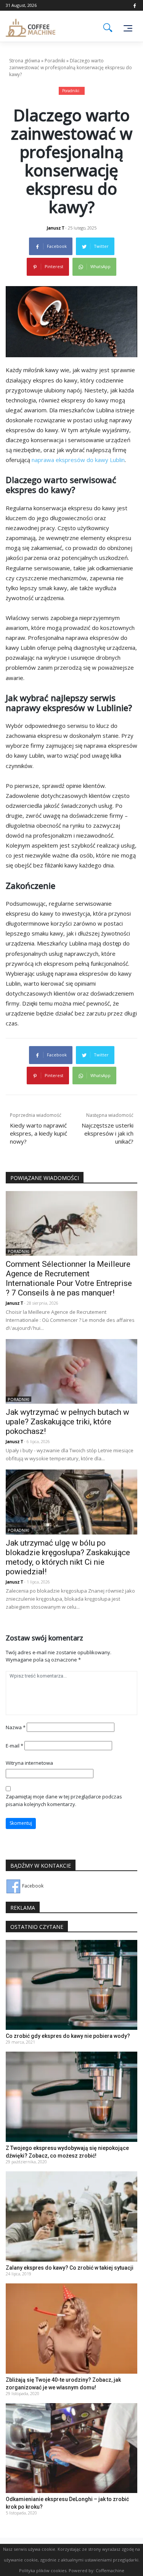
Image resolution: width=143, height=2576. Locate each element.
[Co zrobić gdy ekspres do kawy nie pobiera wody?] (71, 1984)
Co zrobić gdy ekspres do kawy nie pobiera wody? (68, 2036)
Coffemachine (110, 2570)
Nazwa (16, 1727)
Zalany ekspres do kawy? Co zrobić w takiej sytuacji (70, 2268)
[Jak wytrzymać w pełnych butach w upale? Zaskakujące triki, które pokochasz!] (71, 1371)
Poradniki (55, 61)
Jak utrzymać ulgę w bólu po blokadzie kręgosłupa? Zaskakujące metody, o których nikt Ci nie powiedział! (68, 1557)
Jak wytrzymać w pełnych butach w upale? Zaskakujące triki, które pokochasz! (67, 1422)
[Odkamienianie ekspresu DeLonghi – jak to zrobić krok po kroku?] (71, 2448)
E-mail (14, 1746)
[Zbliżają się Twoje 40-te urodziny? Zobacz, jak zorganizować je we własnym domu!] (71, 2328)
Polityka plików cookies (43, 2570)
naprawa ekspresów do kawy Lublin (78, 460)
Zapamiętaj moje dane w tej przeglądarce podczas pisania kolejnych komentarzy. (64, 1800)
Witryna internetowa (29, 1763)
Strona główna (25, 61)
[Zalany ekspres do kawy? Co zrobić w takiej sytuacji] (71, 2216)
